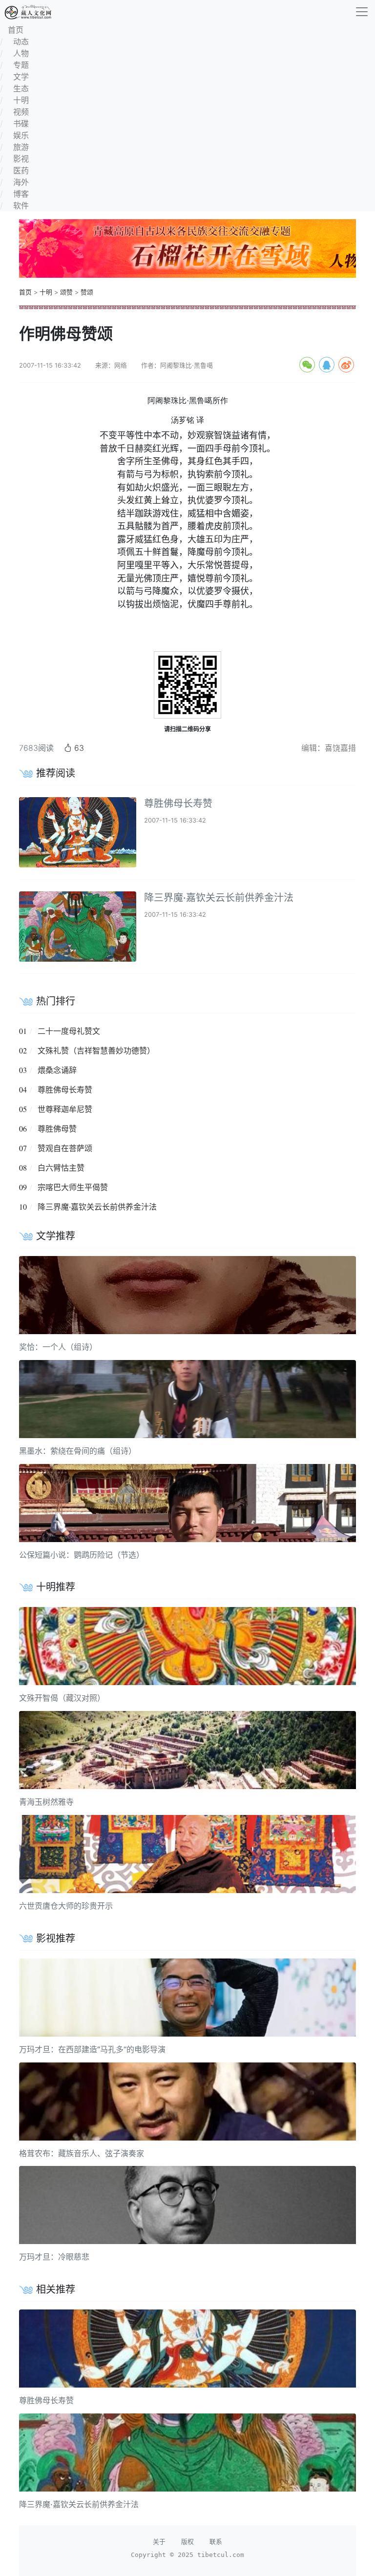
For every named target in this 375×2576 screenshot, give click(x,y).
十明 (46, 292)
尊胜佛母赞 (57, 1129)
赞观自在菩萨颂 (65, 1148)
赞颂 (87, 292)
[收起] (362, 12)
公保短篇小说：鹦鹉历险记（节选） (82, 1555)
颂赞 (66, 292)
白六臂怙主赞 (61, 1168)
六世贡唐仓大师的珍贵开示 (66, 1906)
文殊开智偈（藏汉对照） (62, 1698)
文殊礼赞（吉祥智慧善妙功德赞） (96, 1051)
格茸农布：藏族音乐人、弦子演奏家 (82, 2153)
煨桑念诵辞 (57, 1070)
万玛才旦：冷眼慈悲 (54, 2257)
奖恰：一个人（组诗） (58, 1347)
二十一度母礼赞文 (69, 1031)
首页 (25, 292)
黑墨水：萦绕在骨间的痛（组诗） (78, 1451)
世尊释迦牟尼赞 (65, 1109)
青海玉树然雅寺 (46, 1802)
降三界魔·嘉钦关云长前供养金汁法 (219, 898)
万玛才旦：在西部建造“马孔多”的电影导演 (92, 2049)
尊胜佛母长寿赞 (178, 804)
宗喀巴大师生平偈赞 (73, 1187)
